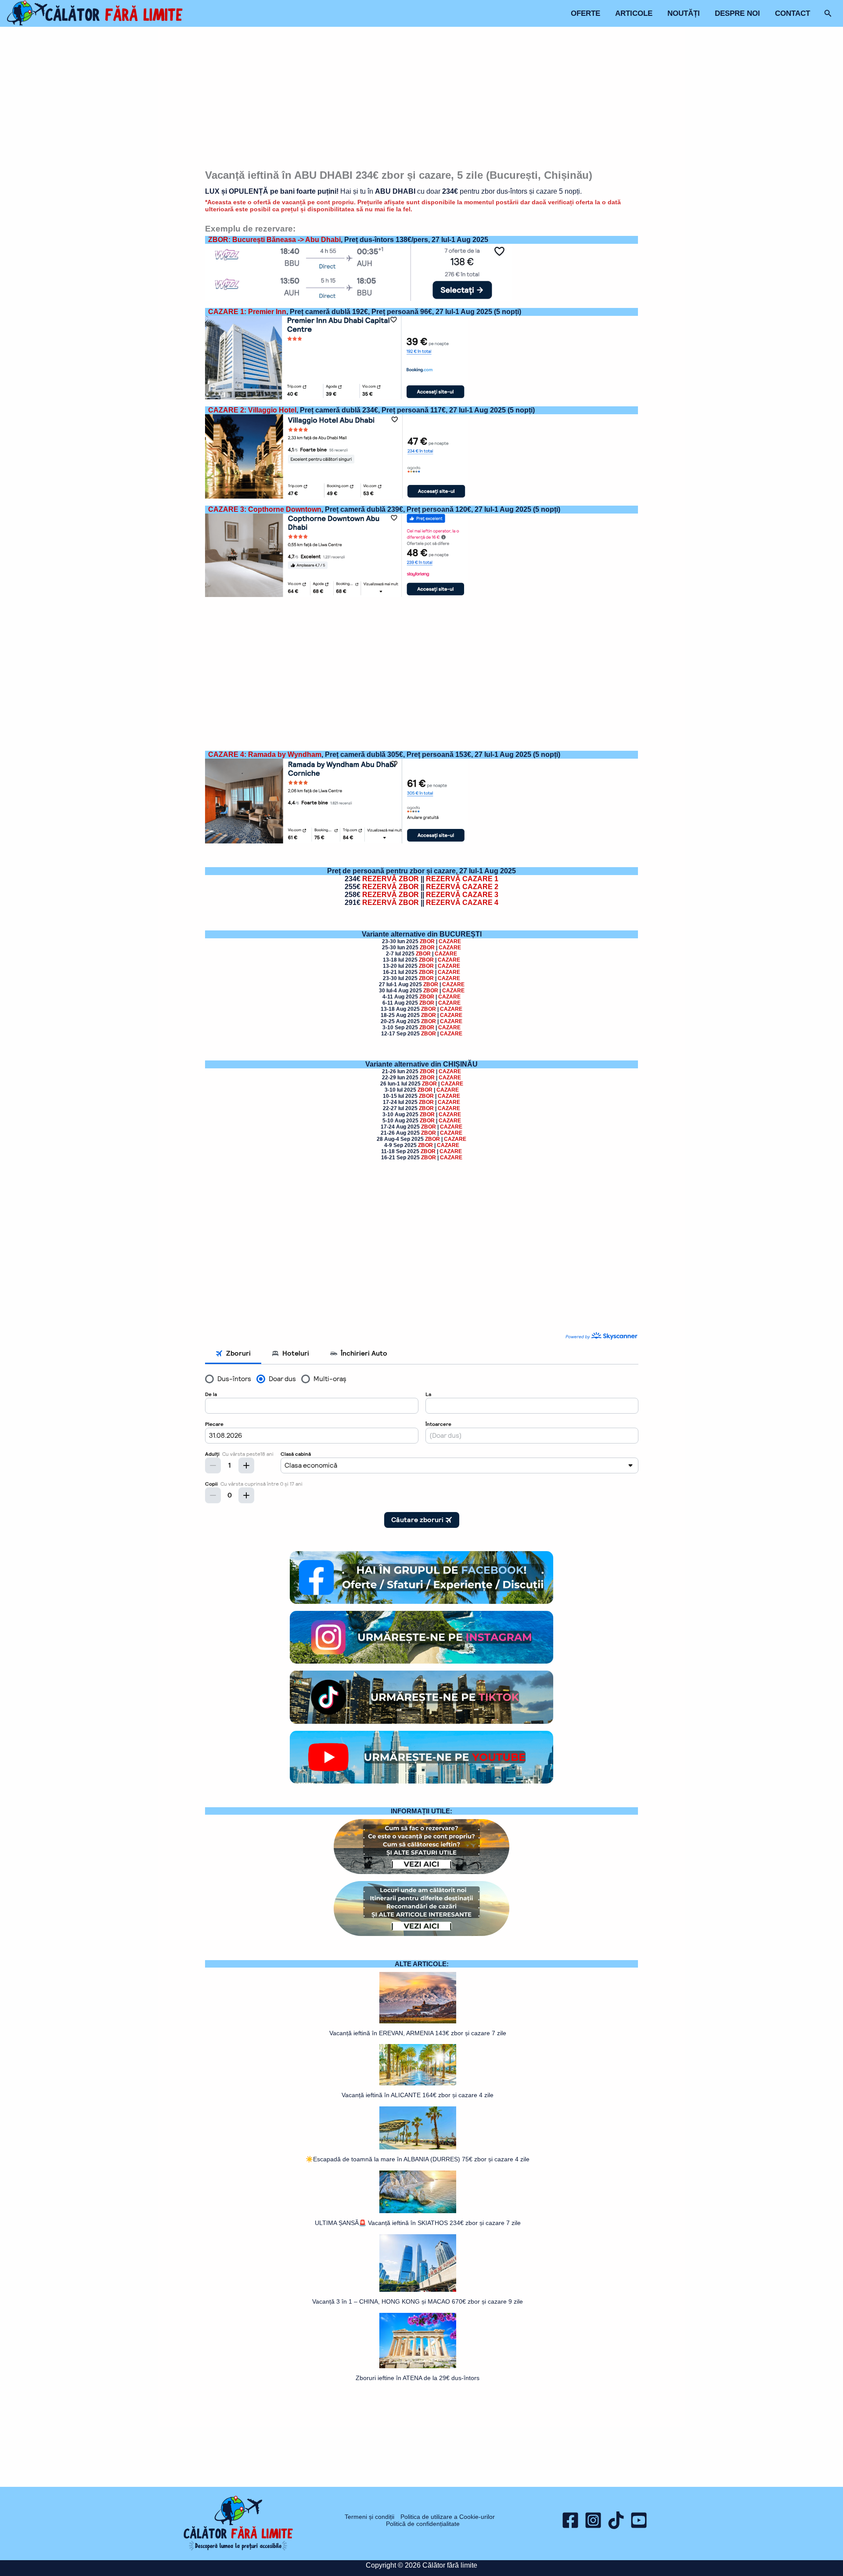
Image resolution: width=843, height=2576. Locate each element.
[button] (828, 14)
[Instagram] (593, 2520)
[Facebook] (570, 2520)
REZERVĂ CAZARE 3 (462, 895)
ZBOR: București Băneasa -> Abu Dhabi (274, 240)
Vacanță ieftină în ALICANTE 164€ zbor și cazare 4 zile (418, 2095)
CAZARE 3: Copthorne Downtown (265, 509)
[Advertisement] (422, 99)
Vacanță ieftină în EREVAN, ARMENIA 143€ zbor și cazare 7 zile (418, 2033)
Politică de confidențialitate (423, 2524)
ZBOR (427, 941)
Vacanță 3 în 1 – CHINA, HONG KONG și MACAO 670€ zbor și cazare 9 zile (418, 2301)
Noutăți (684, 13)
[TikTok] (616, 2520)
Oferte (585, 13)
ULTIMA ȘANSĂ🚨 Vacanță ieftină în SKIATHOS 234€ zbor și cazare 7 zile (418, 2223)
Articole (634, 13)
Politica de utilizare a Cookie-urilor (448, 2517)
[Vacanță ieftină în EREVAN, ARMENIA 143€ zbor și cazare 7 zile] (418, 1998)
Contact (793, 13)
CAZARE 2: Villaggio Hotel (252, 410)
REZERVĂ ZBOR (391, 879)
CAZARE (450, 941)
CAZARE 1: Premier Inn (247, 312)
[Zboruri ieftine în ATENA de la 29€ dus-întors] (418, 2341)
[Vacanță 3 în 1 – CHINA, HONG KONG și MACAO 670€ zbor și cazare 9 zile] (418, 2263)
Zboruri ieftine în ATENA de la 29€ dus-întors (418, 2378)
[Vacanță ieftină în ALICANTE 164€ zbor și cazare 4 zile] (418, 2065)
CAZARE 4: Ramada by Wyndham (265, 754)
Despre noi (737, 13)
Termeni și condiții (369, 2517)
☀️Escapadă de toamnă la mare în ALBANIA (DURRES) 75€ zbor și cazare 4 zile (418, 2159)
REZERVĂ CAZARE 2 (462, 887)
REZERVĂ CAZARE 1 (462, 879)
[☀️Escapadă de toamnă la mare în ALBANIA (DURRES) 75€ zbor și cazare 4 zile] (418, 2128)
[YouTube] (639, 2520)
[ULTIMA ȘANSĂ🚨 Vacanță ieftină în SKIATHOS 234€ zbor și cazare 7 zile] (418, 2192)
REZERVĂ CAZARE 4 (462, 903)
